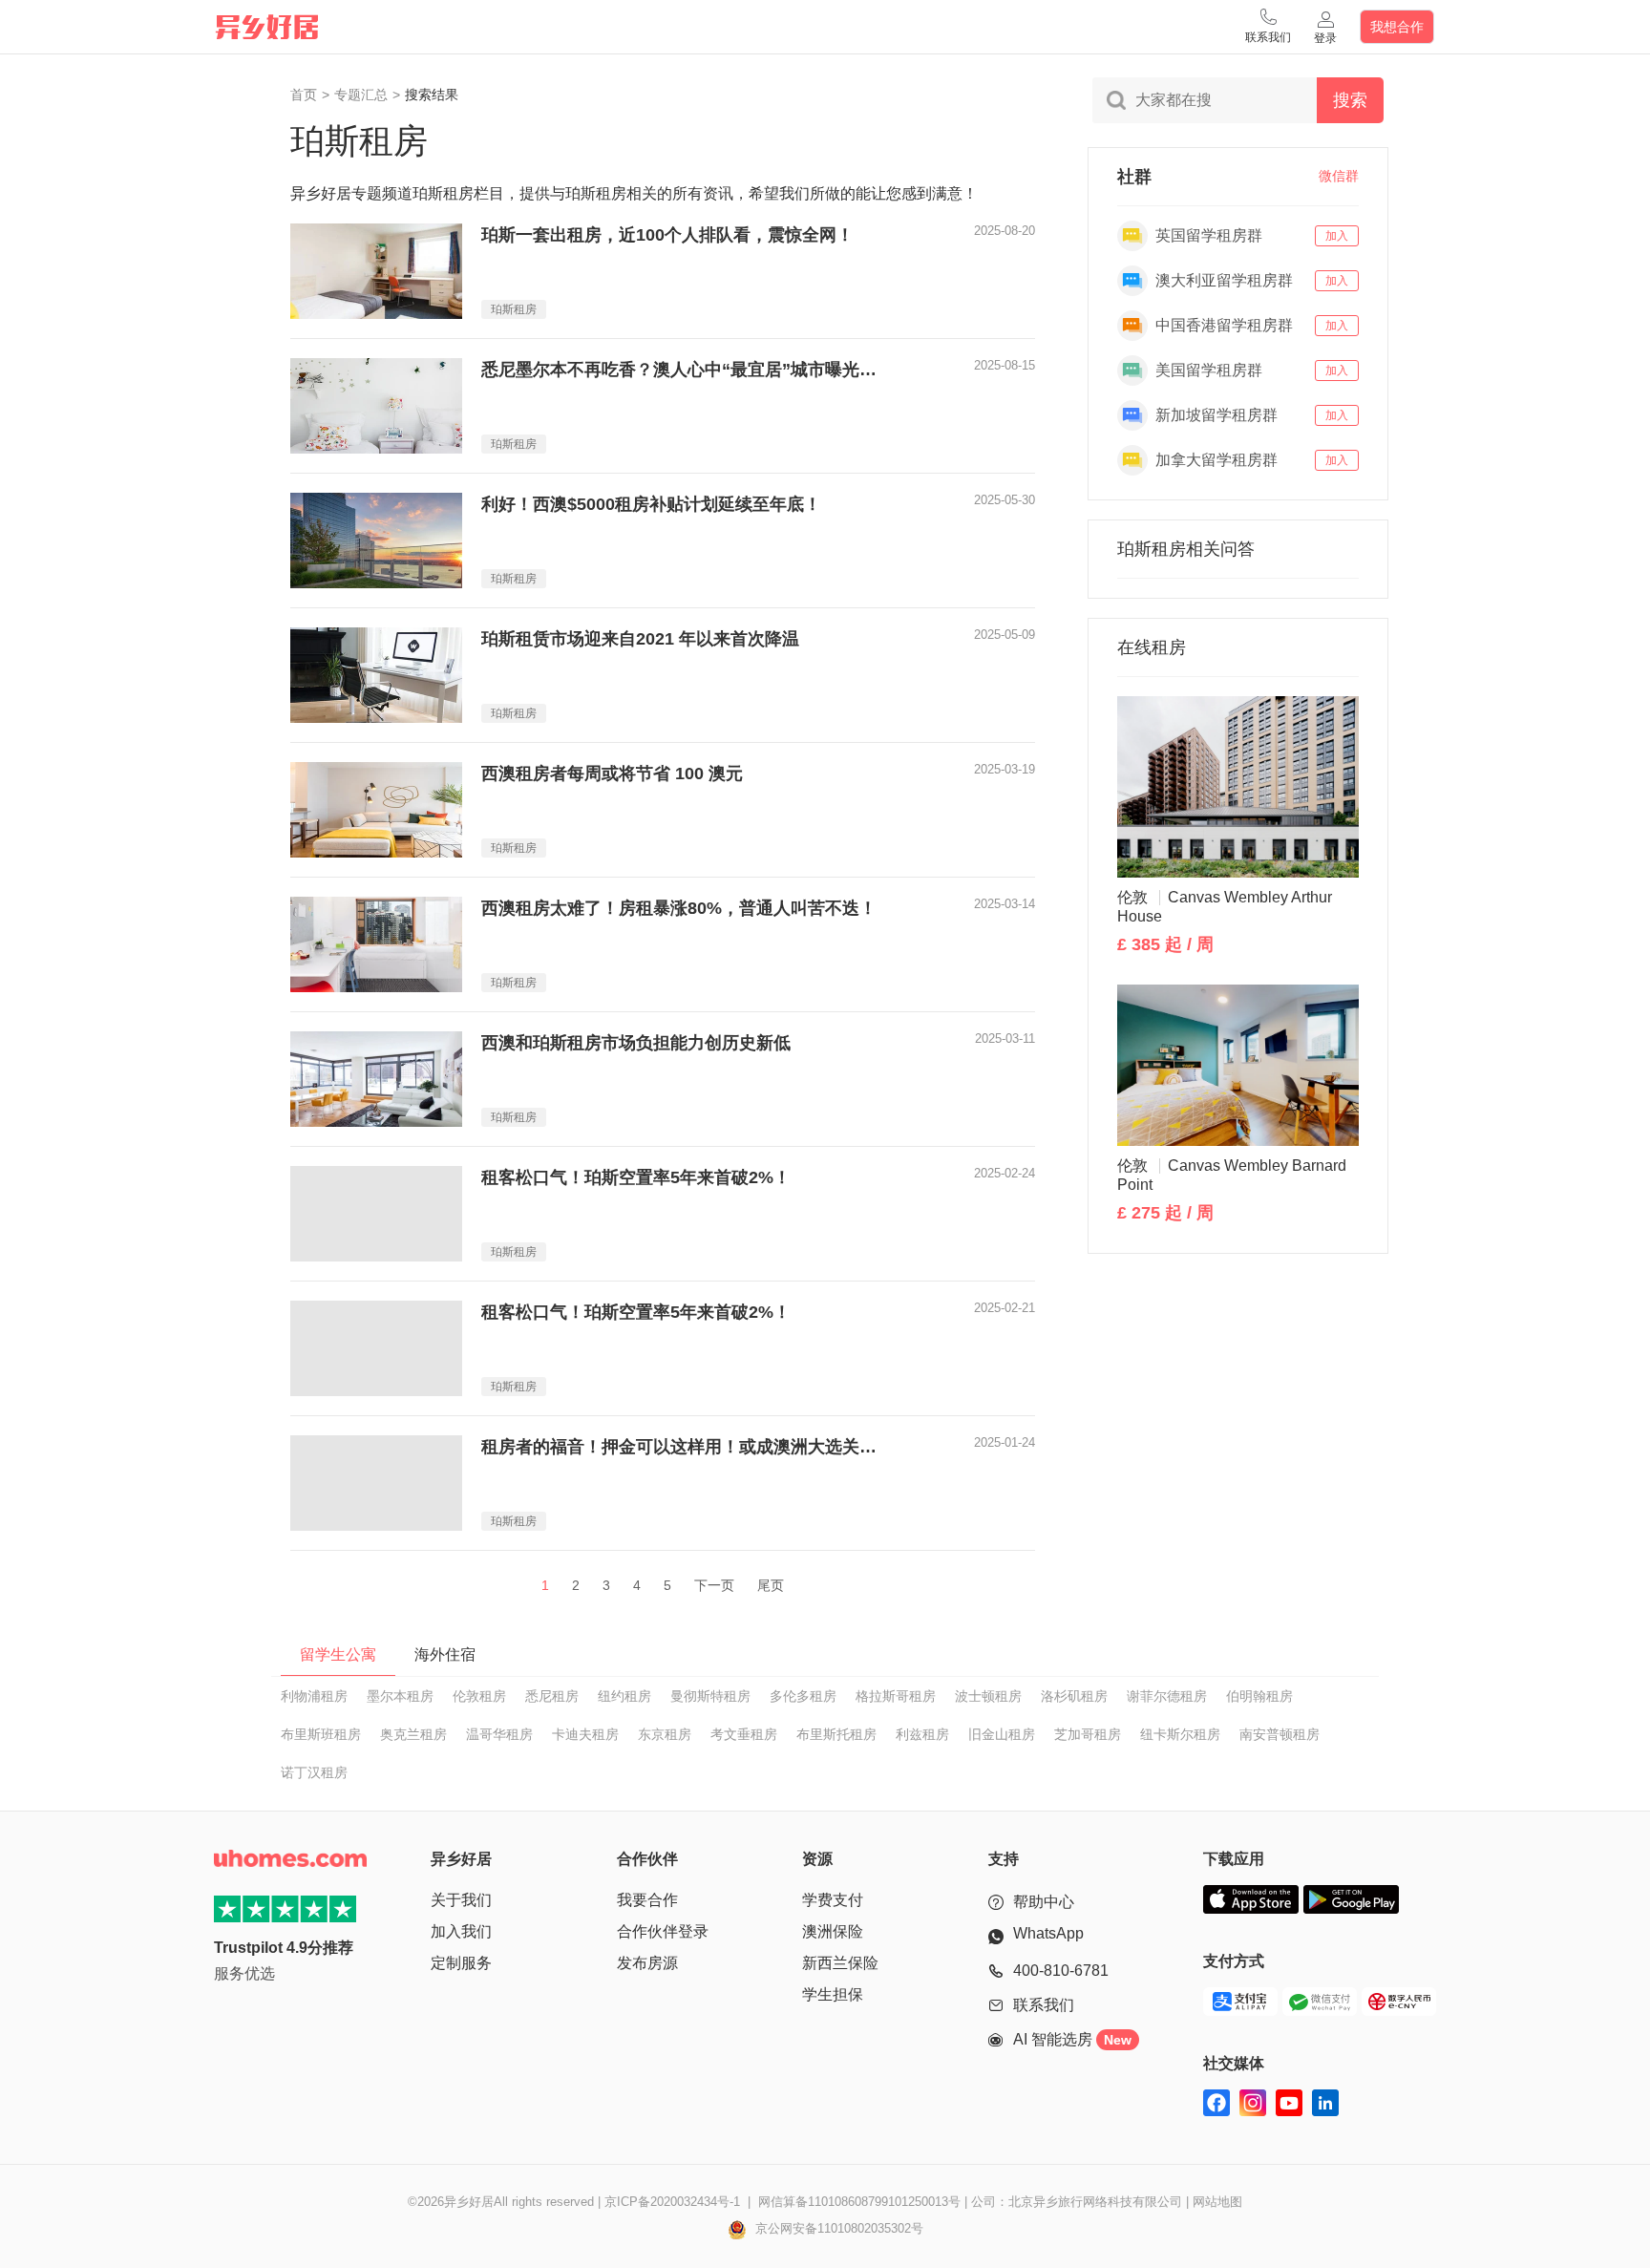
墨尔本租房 (400, 1696)
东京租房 (665, 1734)
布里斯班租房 (321, 1734)
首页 (304, 95)
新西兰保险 (840, 1963)
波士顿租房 (988, 1696)
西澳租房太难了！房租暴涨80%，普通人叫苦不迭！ (679, 908)
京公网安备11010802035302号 (837, 2228)
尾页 (771, 1585)
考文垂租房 (744, 1734)
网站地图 (1217, 2202)
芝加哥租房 (1088, 1734)
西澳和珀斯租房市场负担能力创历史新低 (636, 1043)
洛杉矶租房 (1074, 1696)
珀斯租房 (514, 309)
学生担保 (833, 1994)
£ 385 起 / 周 (1165, 944)
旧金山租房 (1002, 1734)
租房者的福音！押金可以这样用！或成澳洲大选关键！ (687, 1447)
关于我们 (461, 1900)
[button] (1268, 27)
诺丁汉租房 (314, 1772)
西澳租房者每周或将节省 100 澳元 (612, 774)
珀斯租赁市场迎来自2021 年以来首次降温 (640, 639)
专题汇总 (361, 95)
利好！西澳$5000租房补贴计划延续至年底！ (651, 504)
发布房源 (647, 1963)
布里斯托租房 (836, 1734)
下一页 (714, 1585)
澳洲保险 (833, 1931)
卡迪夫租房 (585, 1734)
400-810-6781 (1061, 1971)
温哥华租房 (499, 1734)
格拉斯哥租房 (896, 1696)
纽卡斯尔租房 (1180, 1734)
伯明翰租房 (1259, 1696)
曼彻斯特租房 (710, 1696)
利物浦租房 (314, 1696)
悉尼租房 (552, 1696)
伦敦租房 (479, 1696)
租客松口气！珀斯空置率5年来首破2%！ (636, 1177)
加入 (1337, 236)
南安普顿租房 (1280, 1734)
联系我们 (1044, 2005)
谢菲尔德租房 (1167, 1696)
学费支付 (833, 1900)
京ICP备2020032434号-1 (672, 2202)
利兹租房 (922, 1734)
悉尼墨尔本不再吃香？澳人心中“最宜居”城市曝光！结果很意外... (687, 370)
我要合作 (647, 1900)
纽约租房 (624, 1696)
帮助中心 (1044, 1902)
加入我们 (461, 1931)
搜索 (1350, 100)
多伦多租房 (803, 1696)
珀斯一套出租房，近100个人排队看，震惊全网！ (667, 235)
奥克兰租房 (413, 1734)
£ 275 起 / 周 (1165, 1213)
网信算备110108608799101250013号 (859, 2202)
